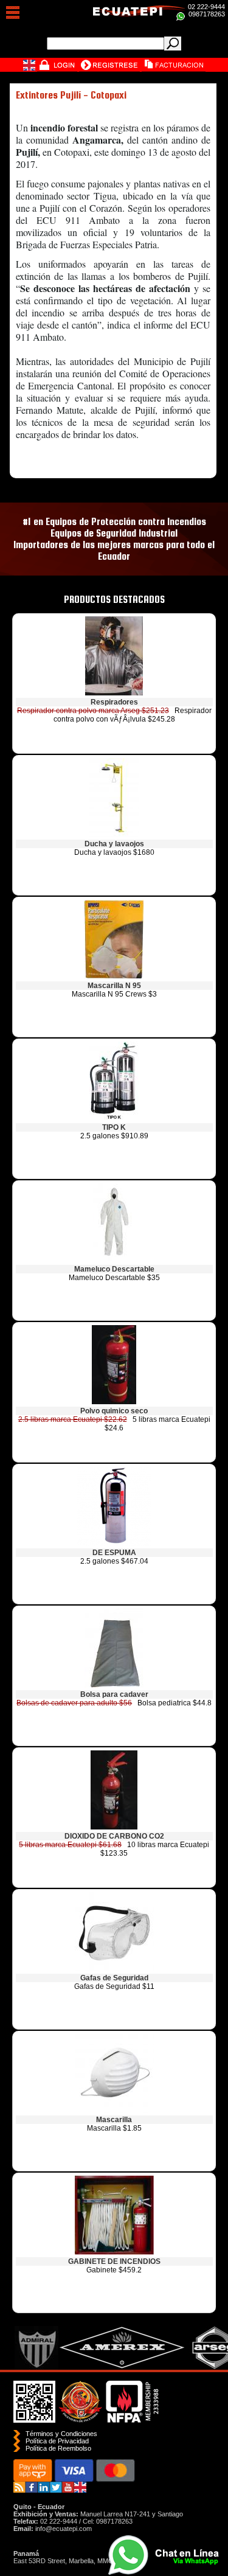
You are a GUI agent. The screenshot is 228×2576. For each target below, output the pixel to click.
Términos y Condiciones (61, 2434)
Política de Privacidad (57, 2441)
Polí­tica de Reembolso (58, 2448)
